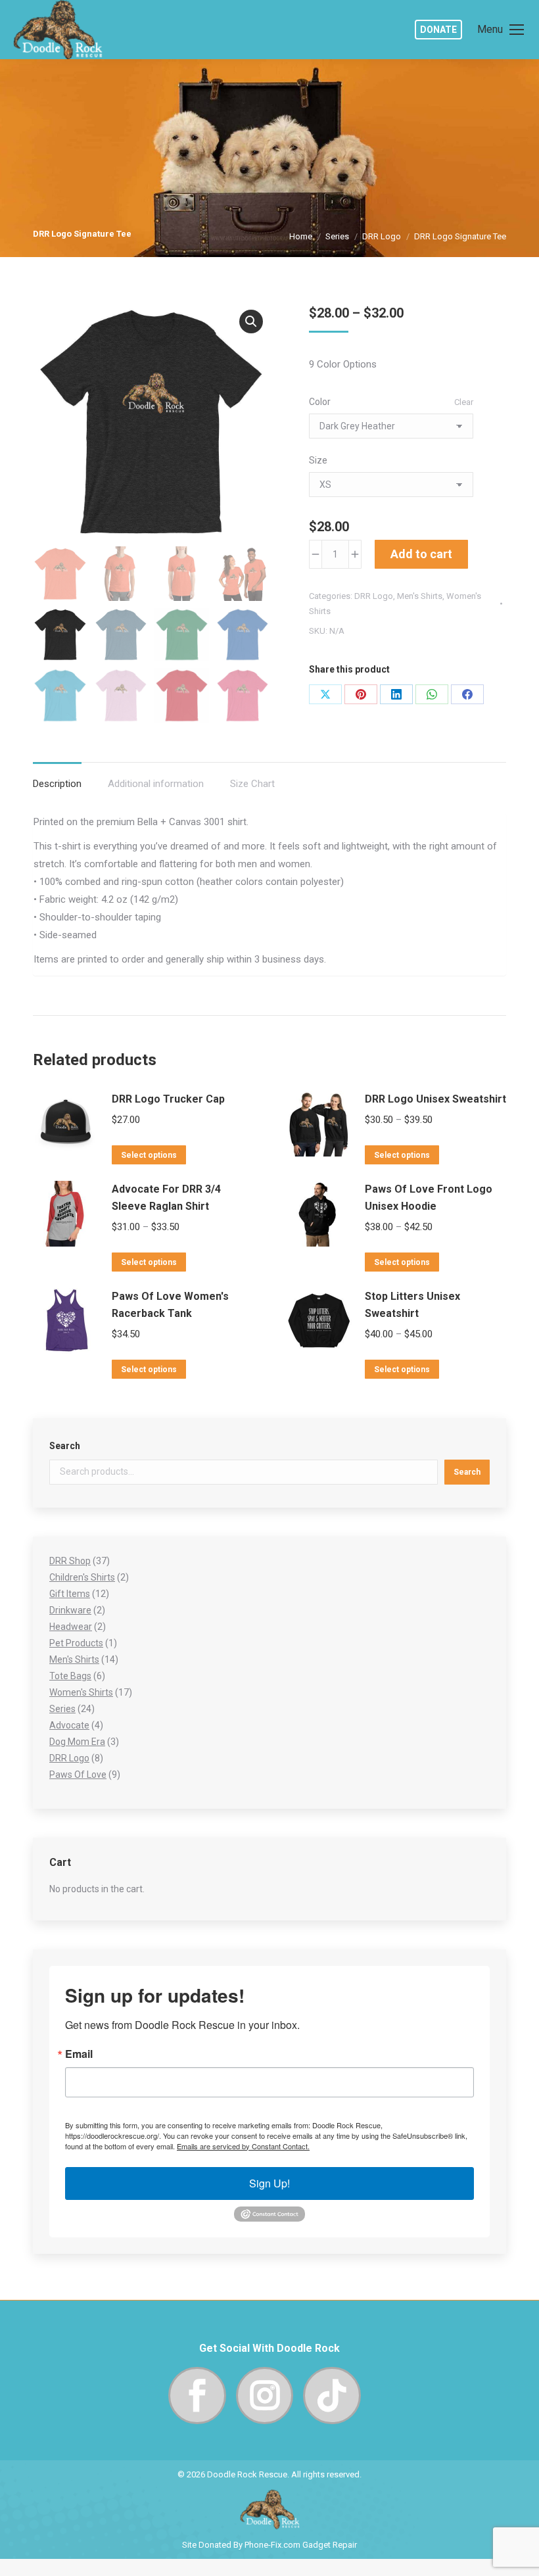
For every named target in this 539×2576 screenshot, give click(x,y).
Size (318, 460)
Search (65, 1446)
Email (79, 2054)
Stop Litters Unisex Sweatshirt (412, 1305)
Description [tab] (57, 784)
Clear (464, 402)
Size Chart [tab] (252, 784)
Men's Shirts (420, 596)
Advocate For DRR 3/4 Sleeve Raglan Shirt (166, 1198)
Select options (149, 1155)
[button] (251, 322)
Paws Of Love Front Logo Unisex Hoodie (429, 1198)
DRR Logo (374, 596)
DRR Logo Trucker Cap (168, 1099)
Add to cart (421, 554)
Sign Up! (269, 2183)
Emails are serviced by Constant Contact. (243, 2146)
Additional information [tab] (156, 784)
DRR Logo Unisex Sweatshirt (435, 1099)
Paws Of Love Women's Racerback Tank (170, 1305)
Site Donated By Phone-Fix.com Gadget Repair (269, 2545)
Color (320, 402)
